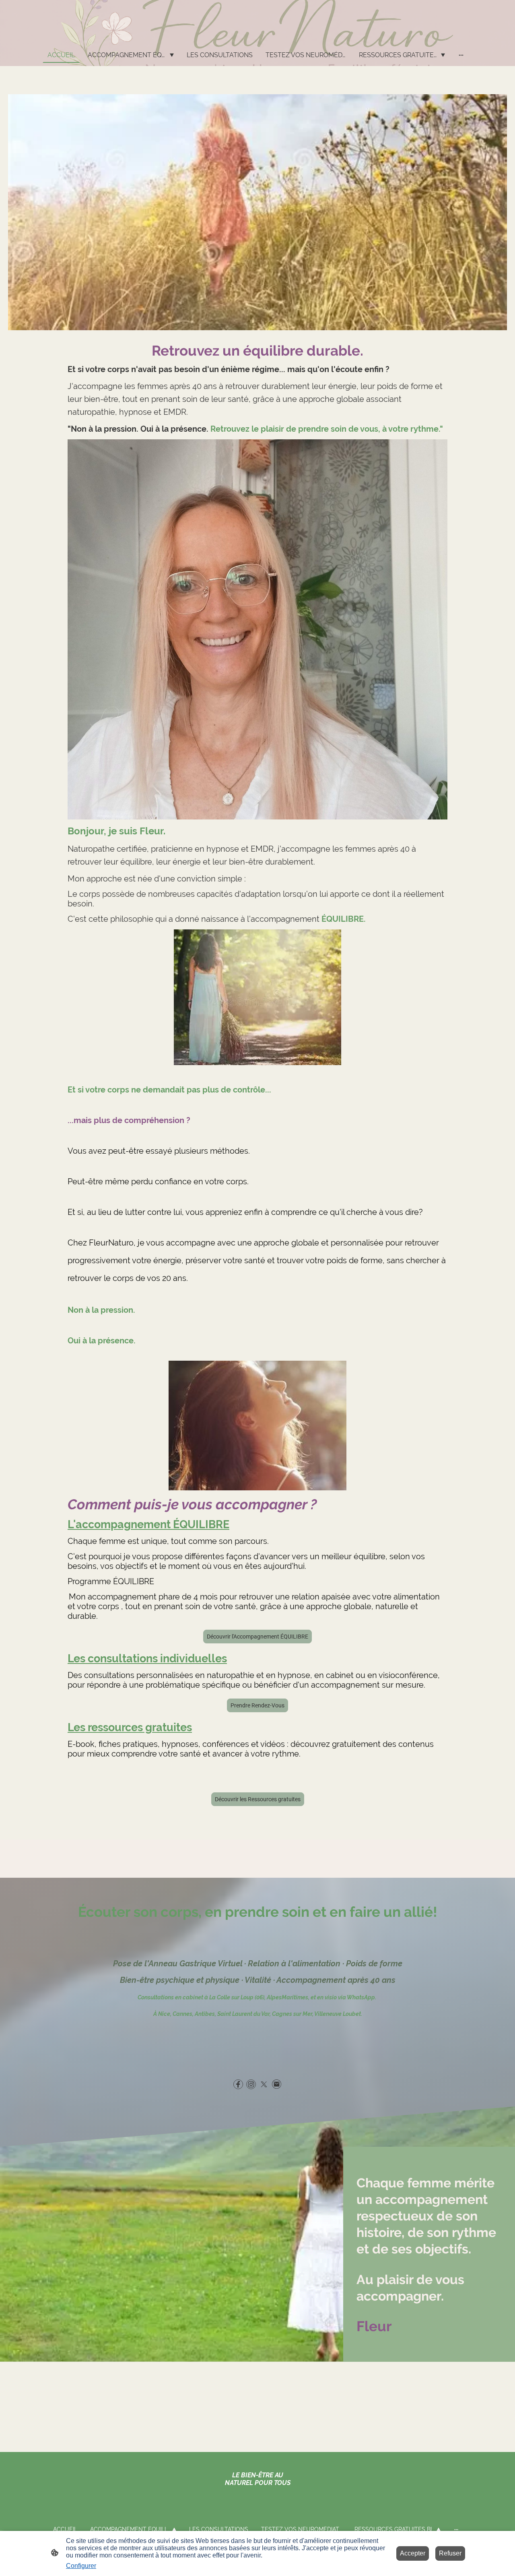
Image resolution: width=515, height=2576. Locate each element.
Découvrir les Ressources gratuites (258, 1799)
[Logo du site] (257, 37)
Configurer (81, 2566)
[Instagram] (251, 2084)
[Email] (277, 2084)
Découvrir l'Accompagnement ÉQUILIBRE (257, 1637)
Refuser (450, 2553)
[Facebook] (238, 2084)
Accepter (413, 2553)
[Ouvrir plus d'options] (461, 55)
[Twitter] (264, 2084)
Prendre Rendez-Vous (257, 1705)
